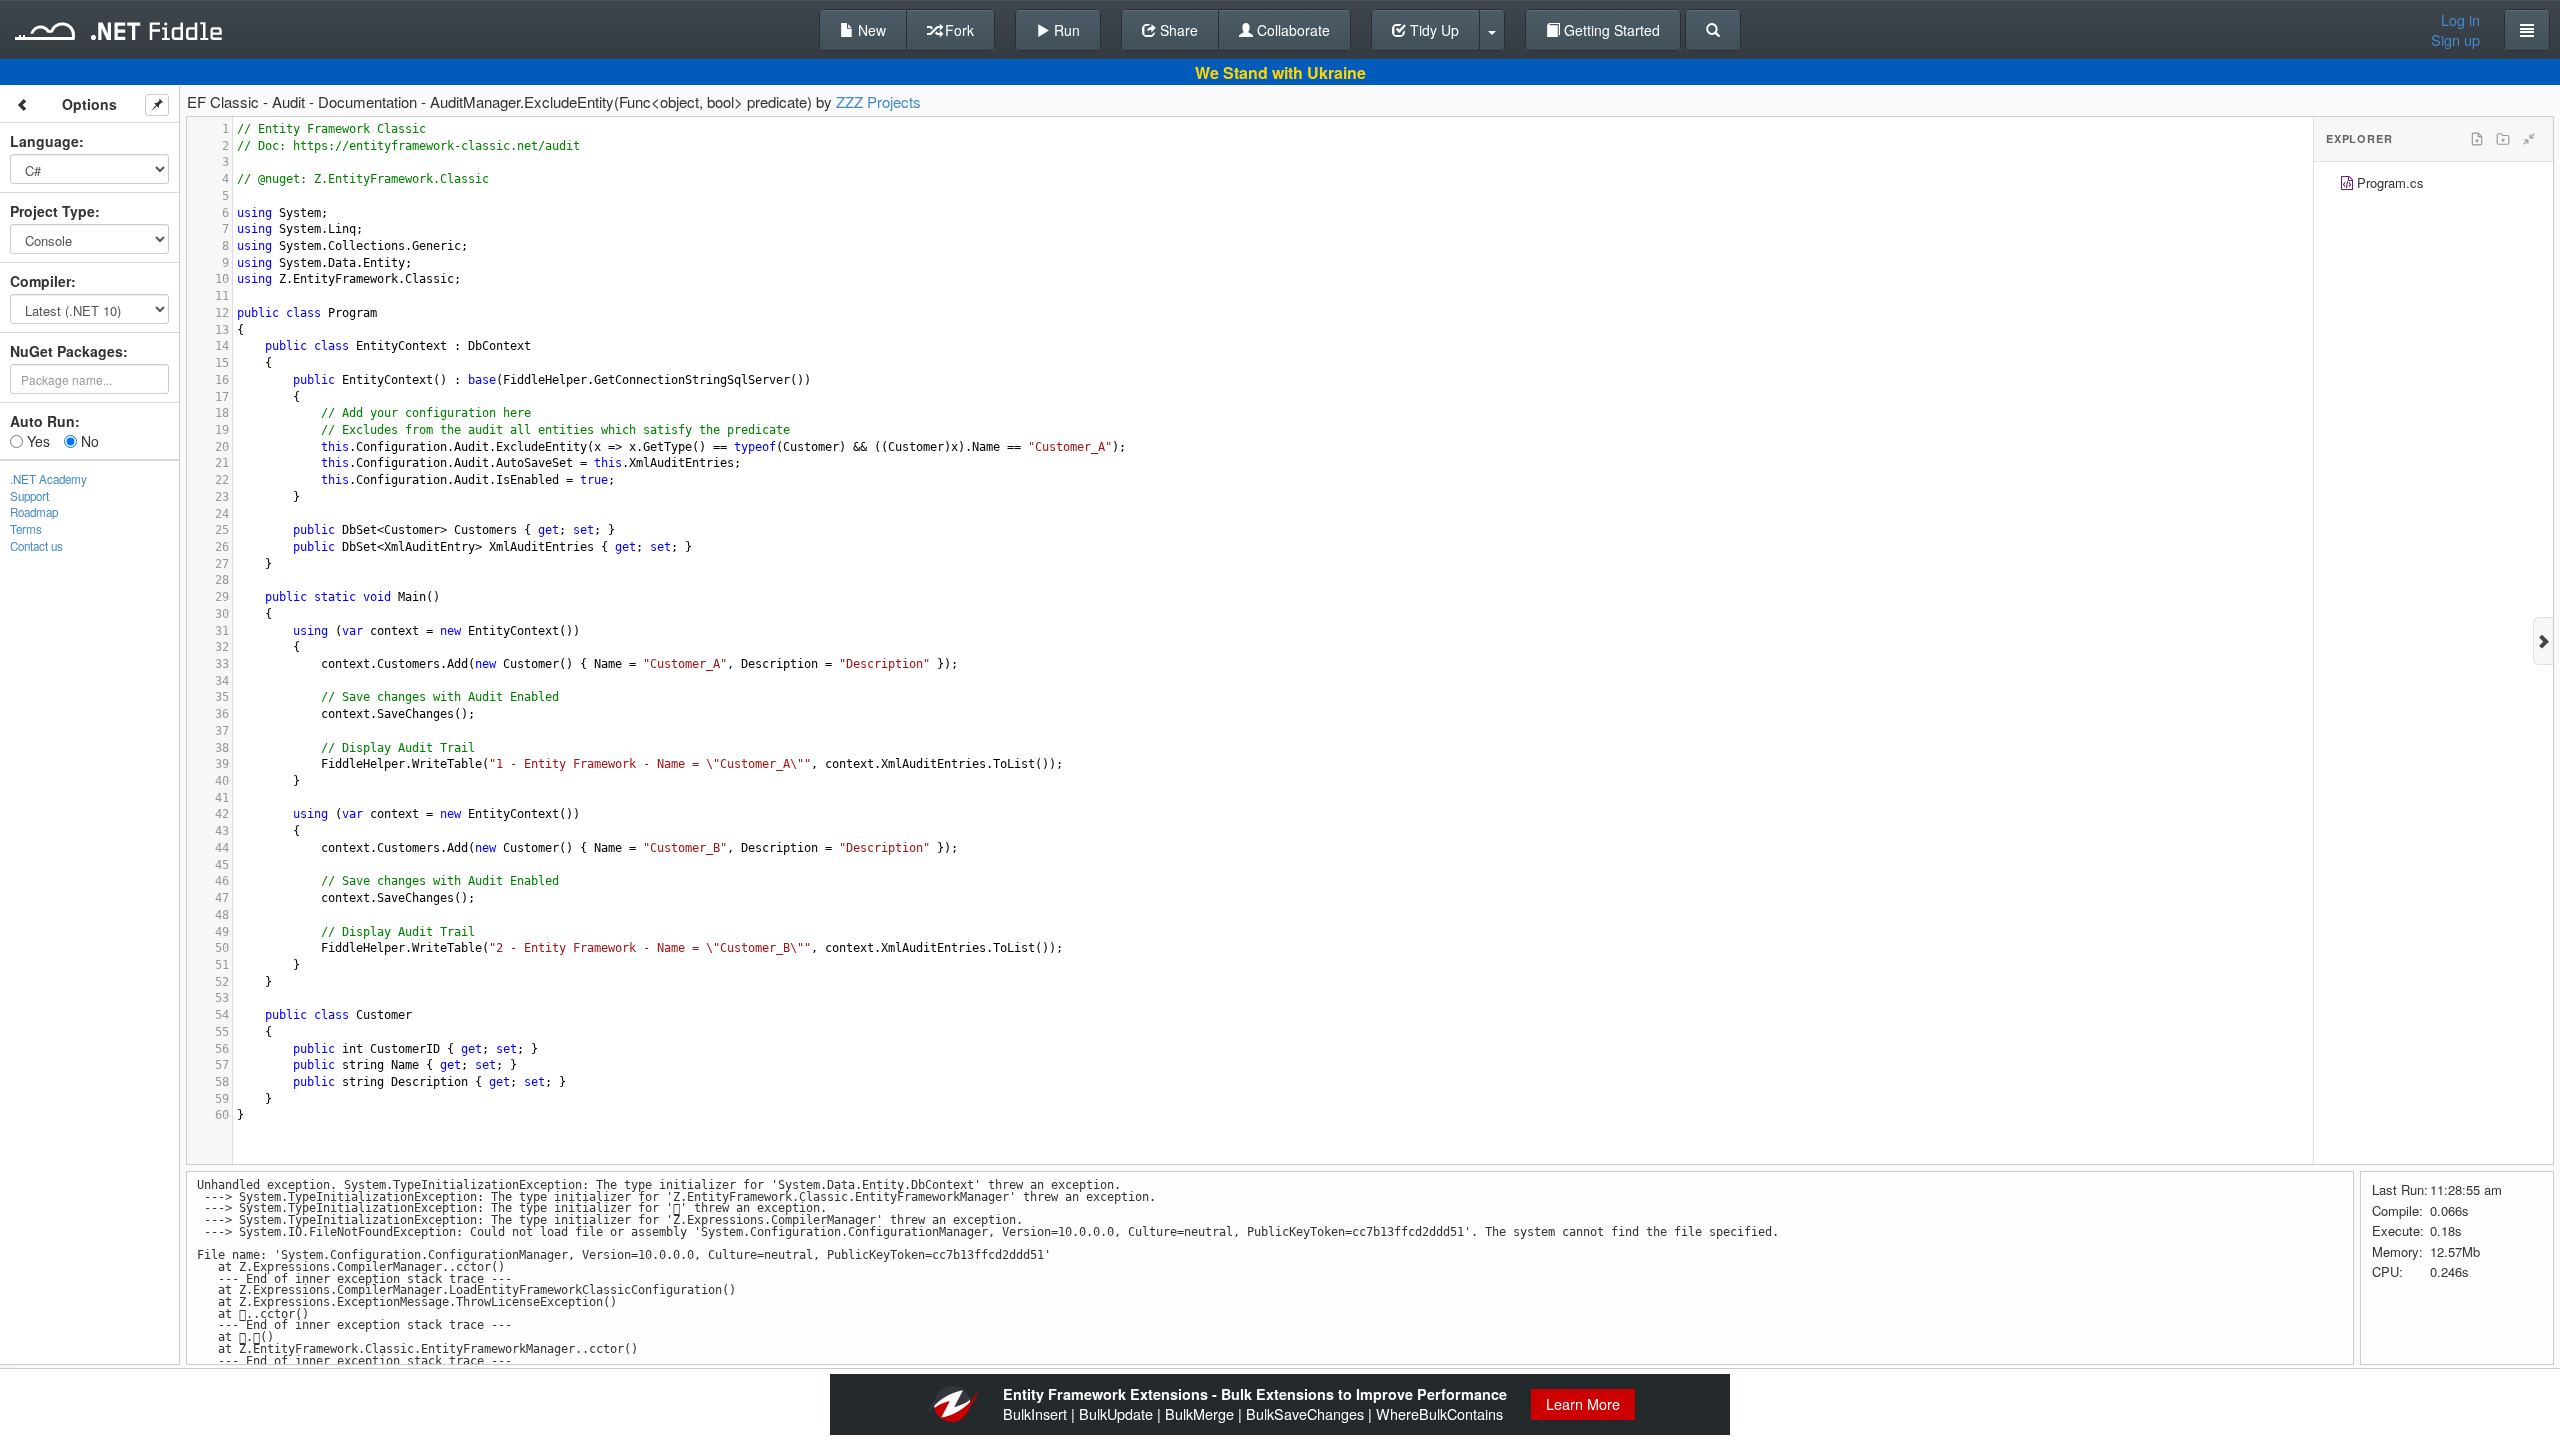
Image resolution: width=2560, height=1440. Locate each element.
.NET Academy (48, 479)
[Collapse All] (2529, 139)
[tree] (2433, 185)
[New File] (2477, 139)
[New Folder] (2503, 139)
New (870, 30)
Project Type (52, 211)
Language (44, 141)
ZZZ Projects (878, 101)
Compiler (40, 281)
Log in (2460, 20)
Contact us (36, 546)
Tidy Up (1432, 30)
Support (29, 496)
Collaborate (1291, 30)
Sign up (2455, 40)
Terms (26, 529)
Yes (36, 441)
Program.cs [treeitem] (2390, 182)
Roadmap (34, 512)
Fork (957, 30)
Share (1177, 30)
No (88, 441)
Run (1065, 30)
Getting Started (1610, 30)
